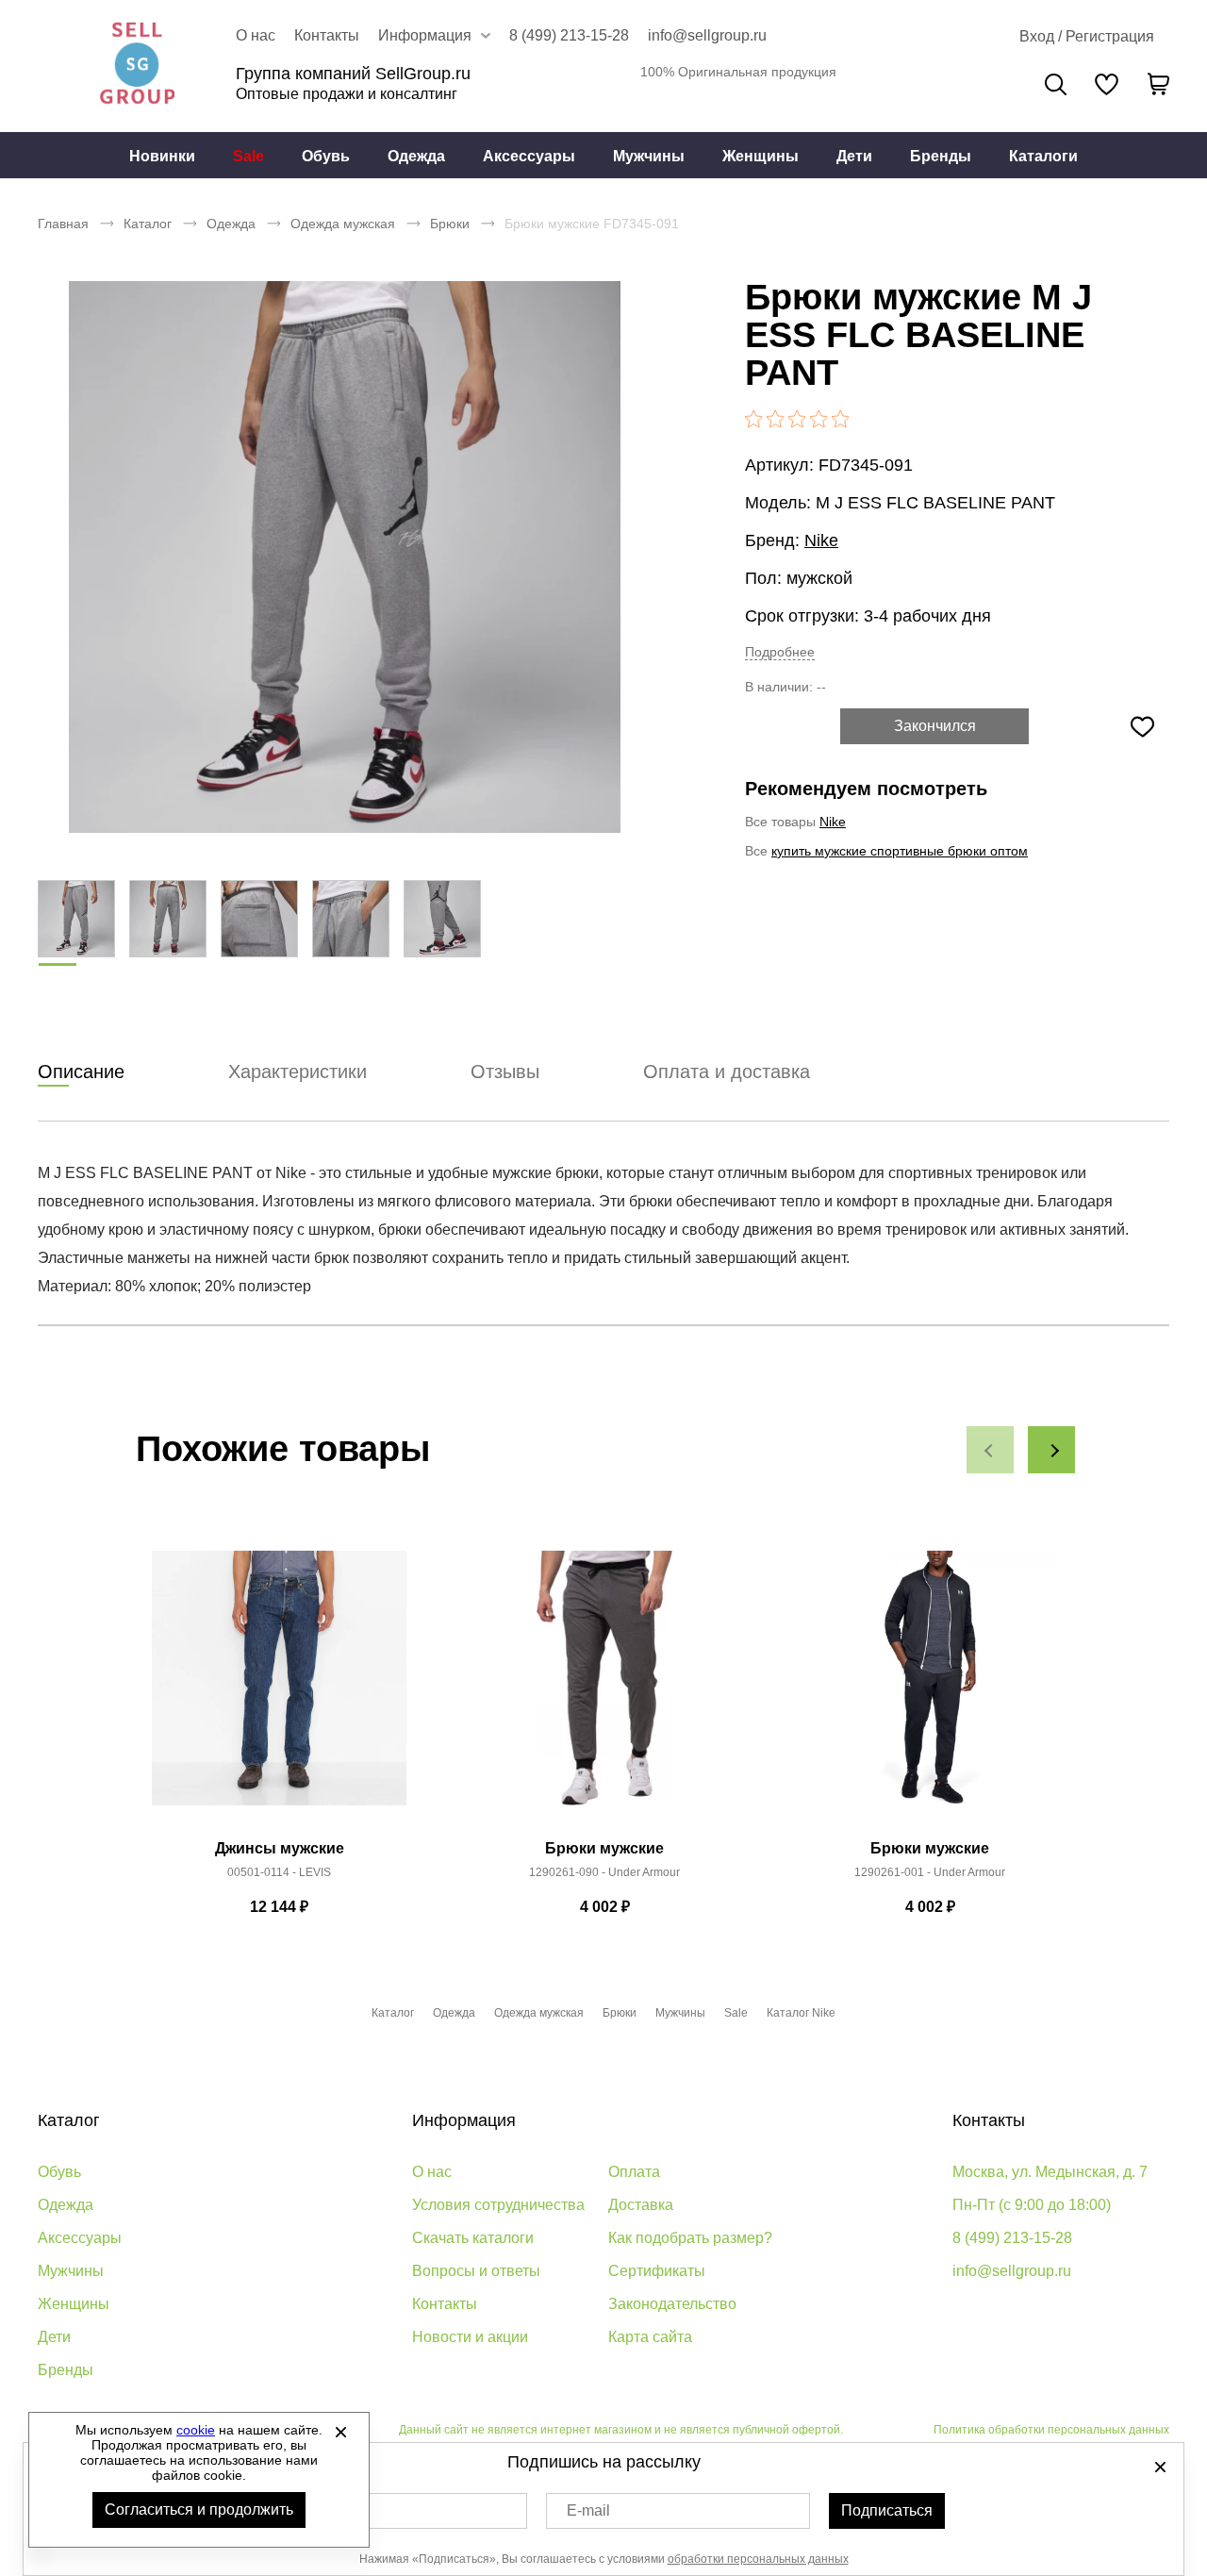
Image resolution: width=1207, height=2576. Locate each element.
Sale (248, 156)
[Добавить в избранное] (1142, 726)
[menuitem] (162, 156)
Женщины (761, 156)
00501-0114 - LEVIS (279, 1872)
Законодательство (672, 2304)
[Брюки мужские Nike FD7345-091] (344, 557)
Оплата (634, 2172)
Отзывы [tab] (505, 1072)
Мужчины (649, 156)
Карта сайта (650, 2337)
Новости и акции (470, 2337)
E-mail (588, 2510)
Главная (63, 224)
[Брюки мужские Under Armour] (604, 1688)
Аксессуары (529, 156)
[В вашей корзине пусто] (1158, 84)
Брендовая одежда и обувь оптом (137, 66)
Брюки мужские (604, 1848)
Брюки (450, 224)
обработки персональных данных (758, 2559)
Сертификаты (657, 2271)
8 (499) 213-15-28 (569, 35)
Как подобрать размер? (690, 2238)
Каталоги (1043, 156)
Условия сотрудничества (498, 2205)
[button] (990, 1450)
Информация (464, 2120)
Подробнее (780, 652)
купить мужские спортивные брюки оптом (900, 851)
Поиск (1056, 84)
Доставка (641, 2205)
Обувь (326, 156)
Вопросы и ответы (476, 2271)
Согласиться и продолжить (199, 2510)
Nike (821, 540)
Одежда (416, 156)
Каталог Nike (801, 2013)
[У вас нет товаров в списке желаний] (1107, 84)
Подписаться (887, 2510)
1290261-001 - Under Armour (930, 1872)
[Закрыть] (340, 2432)
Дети (854, 156)
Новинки (162, 156)
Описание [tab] (81, 1072)
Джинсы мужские (280, 1848)
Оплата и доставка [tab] (727, 1072)
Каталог (148, 224)
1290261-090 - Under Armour (604, 1872)
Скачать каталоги (473, 2238)
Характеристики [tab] (298, 1072)
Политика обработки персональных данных (1051, 2430)
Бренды (941, 156)
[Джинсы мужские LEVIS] (279, 1688)
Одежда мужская (343, 224)
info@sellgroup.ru (707, 35)
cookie (196, 2430)
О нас (256, 35)
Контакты (327, 35)
